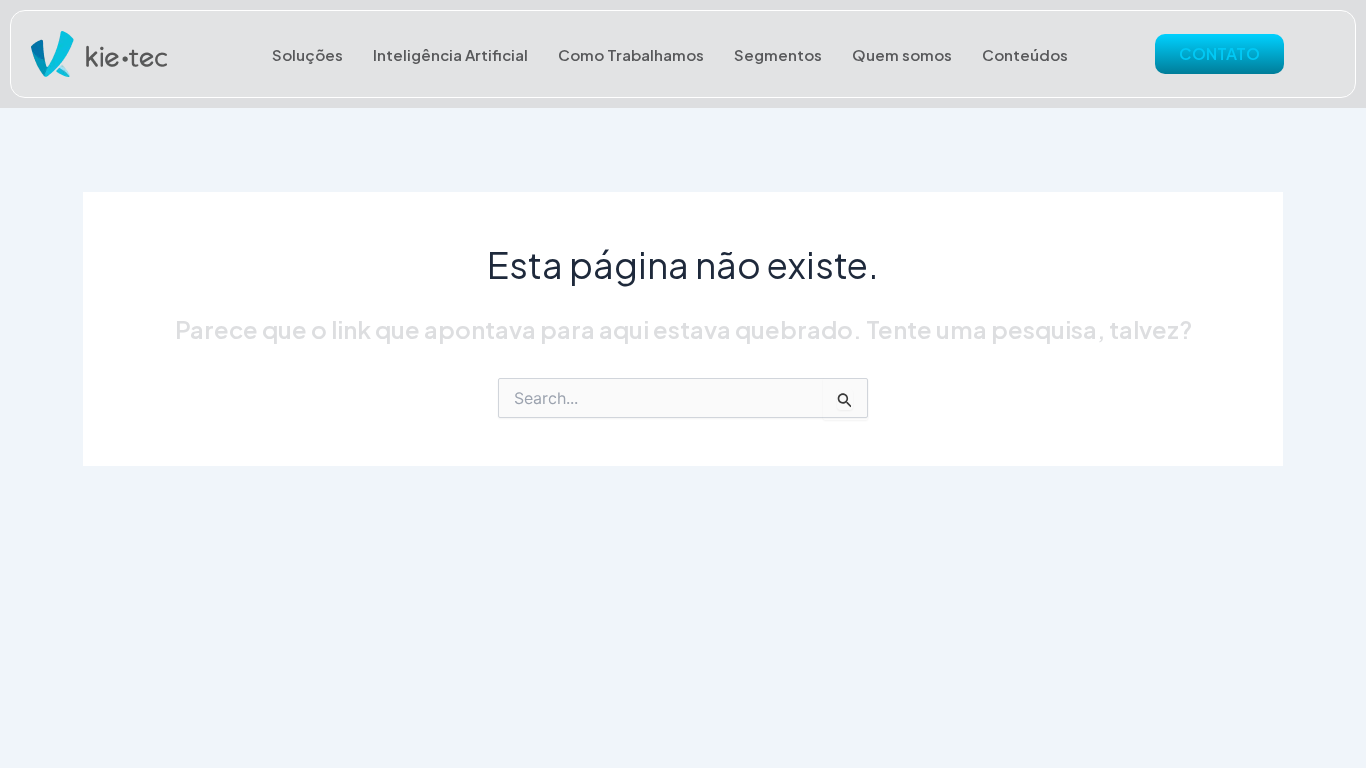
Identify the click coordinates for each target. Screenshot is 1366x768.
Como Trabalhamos (631, 54)
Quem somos (902, 54)
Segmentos (778, 54)
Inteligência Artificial (450, 54)
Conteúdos (1025, 54)
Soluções (307, 54)
